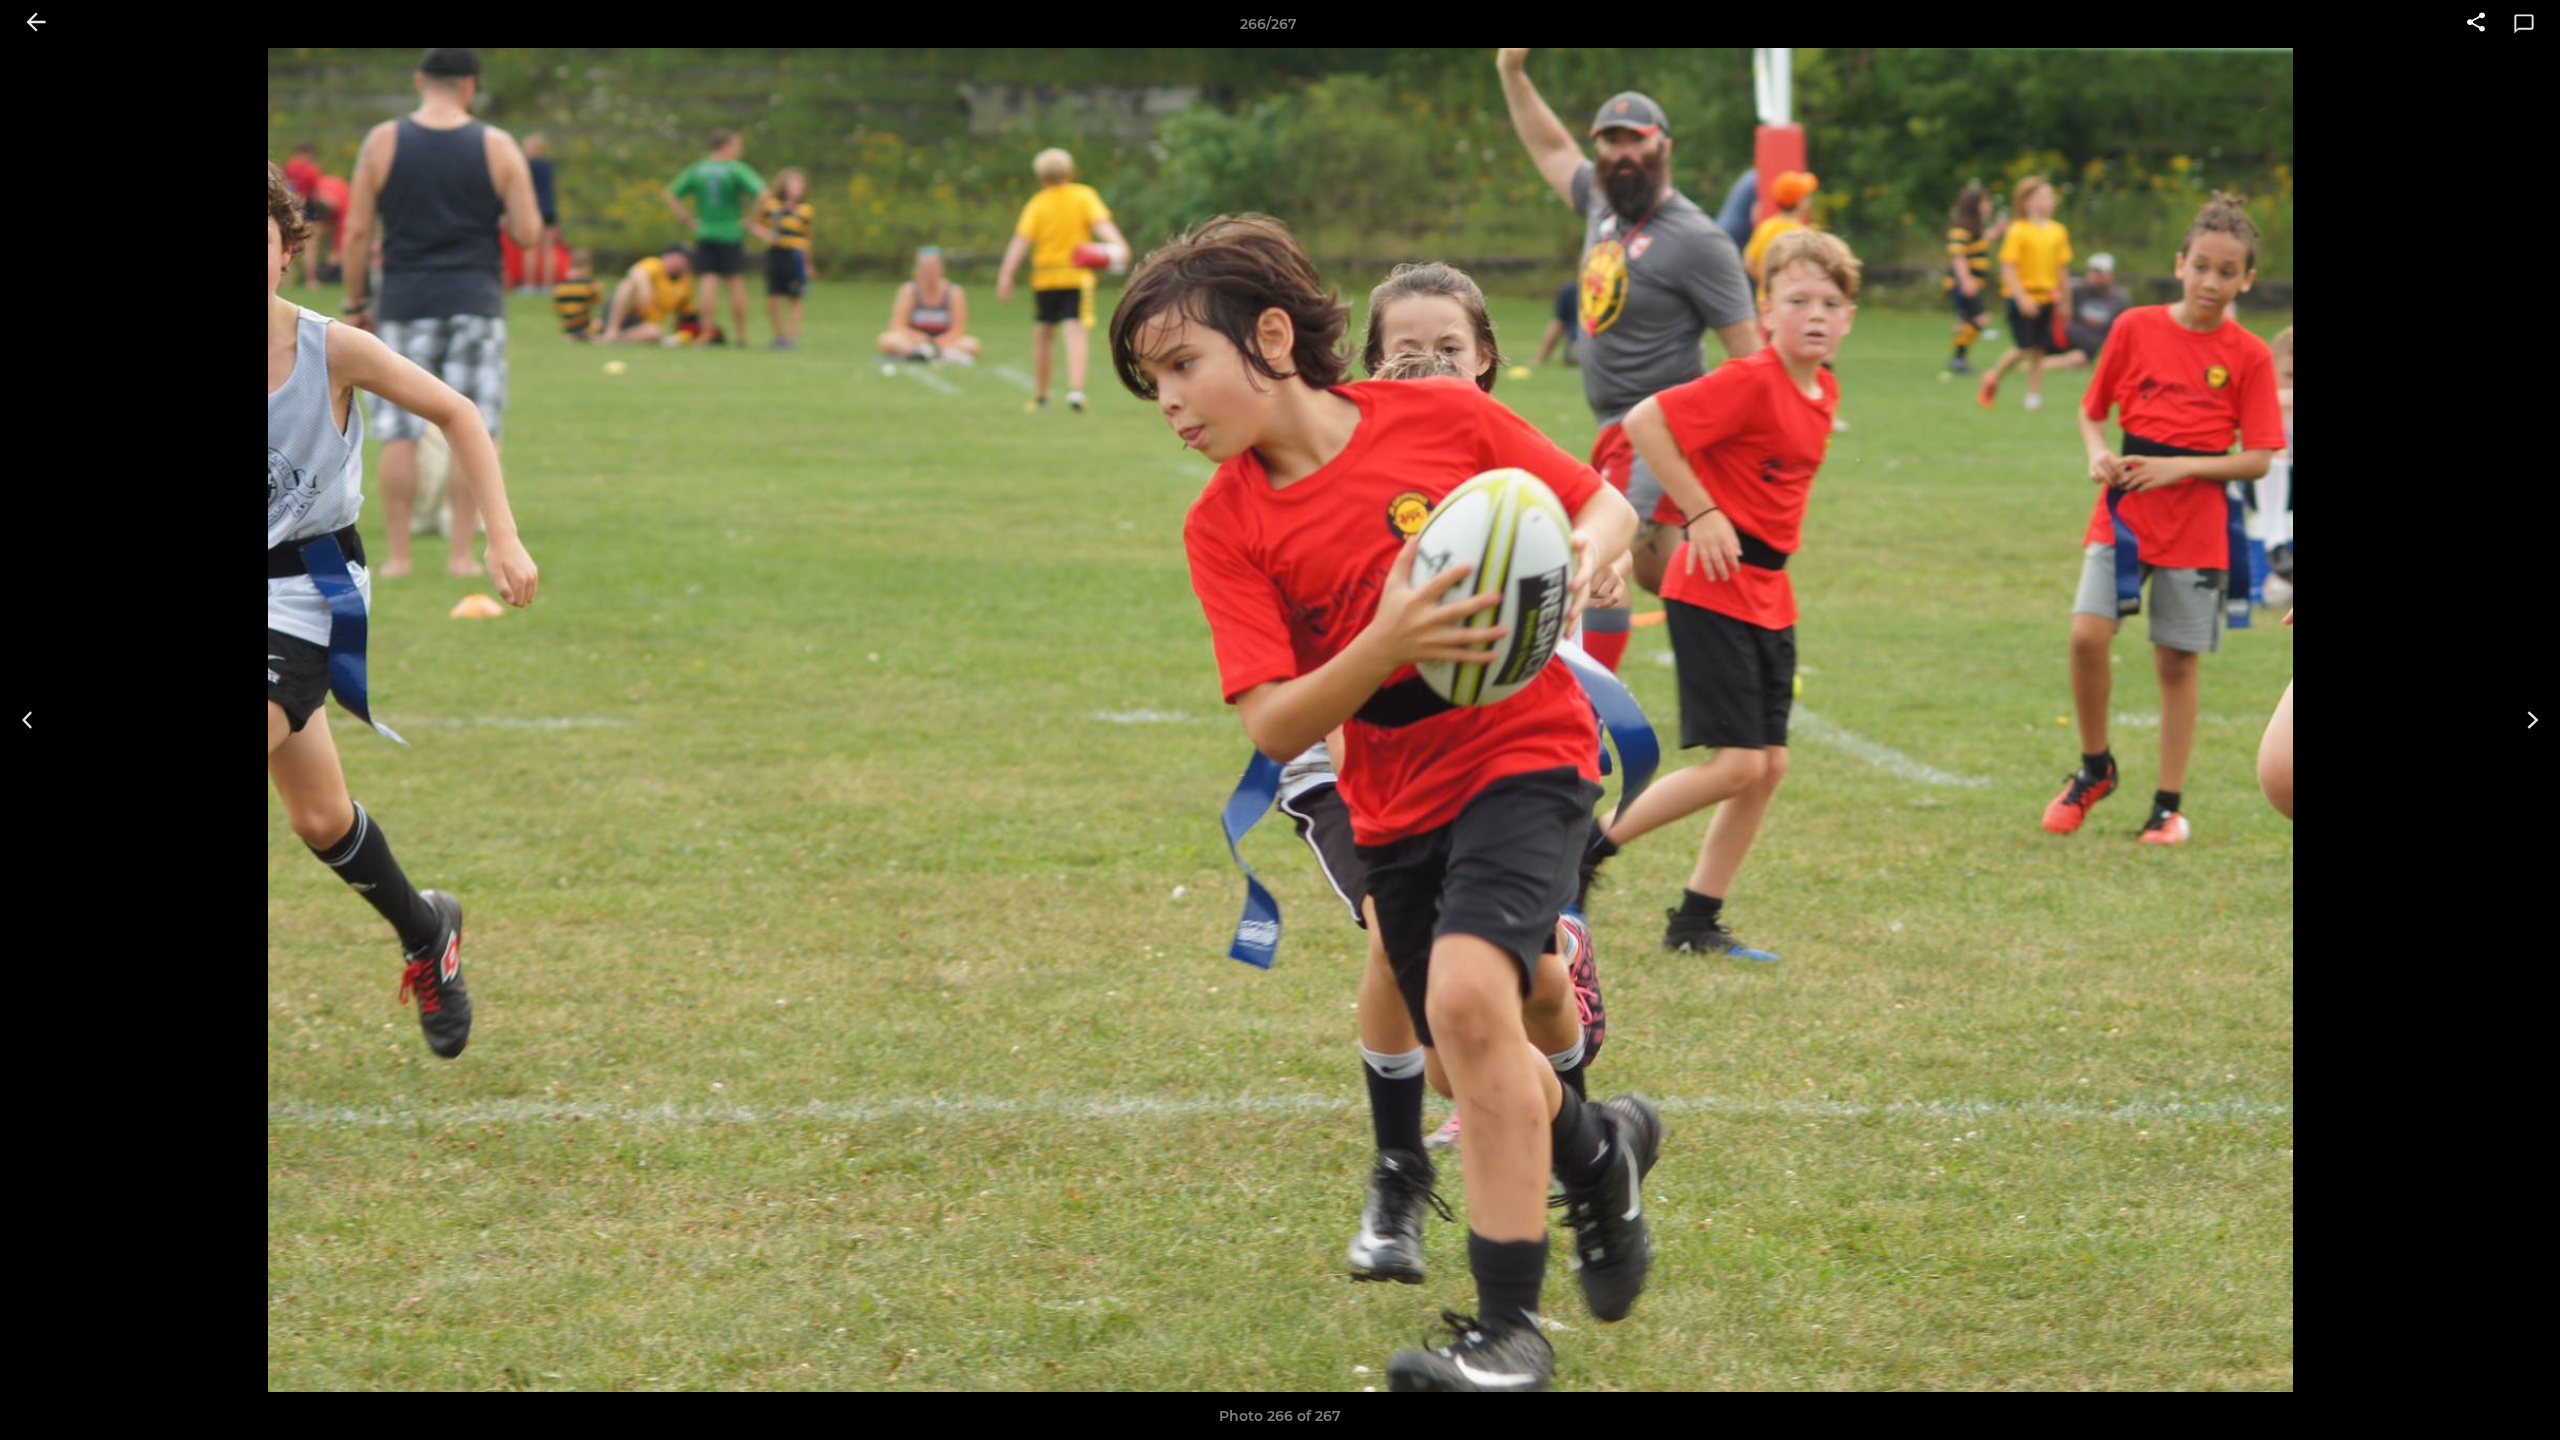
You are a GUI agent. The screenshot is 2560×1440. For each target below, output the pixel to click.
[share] (2476, 24)
